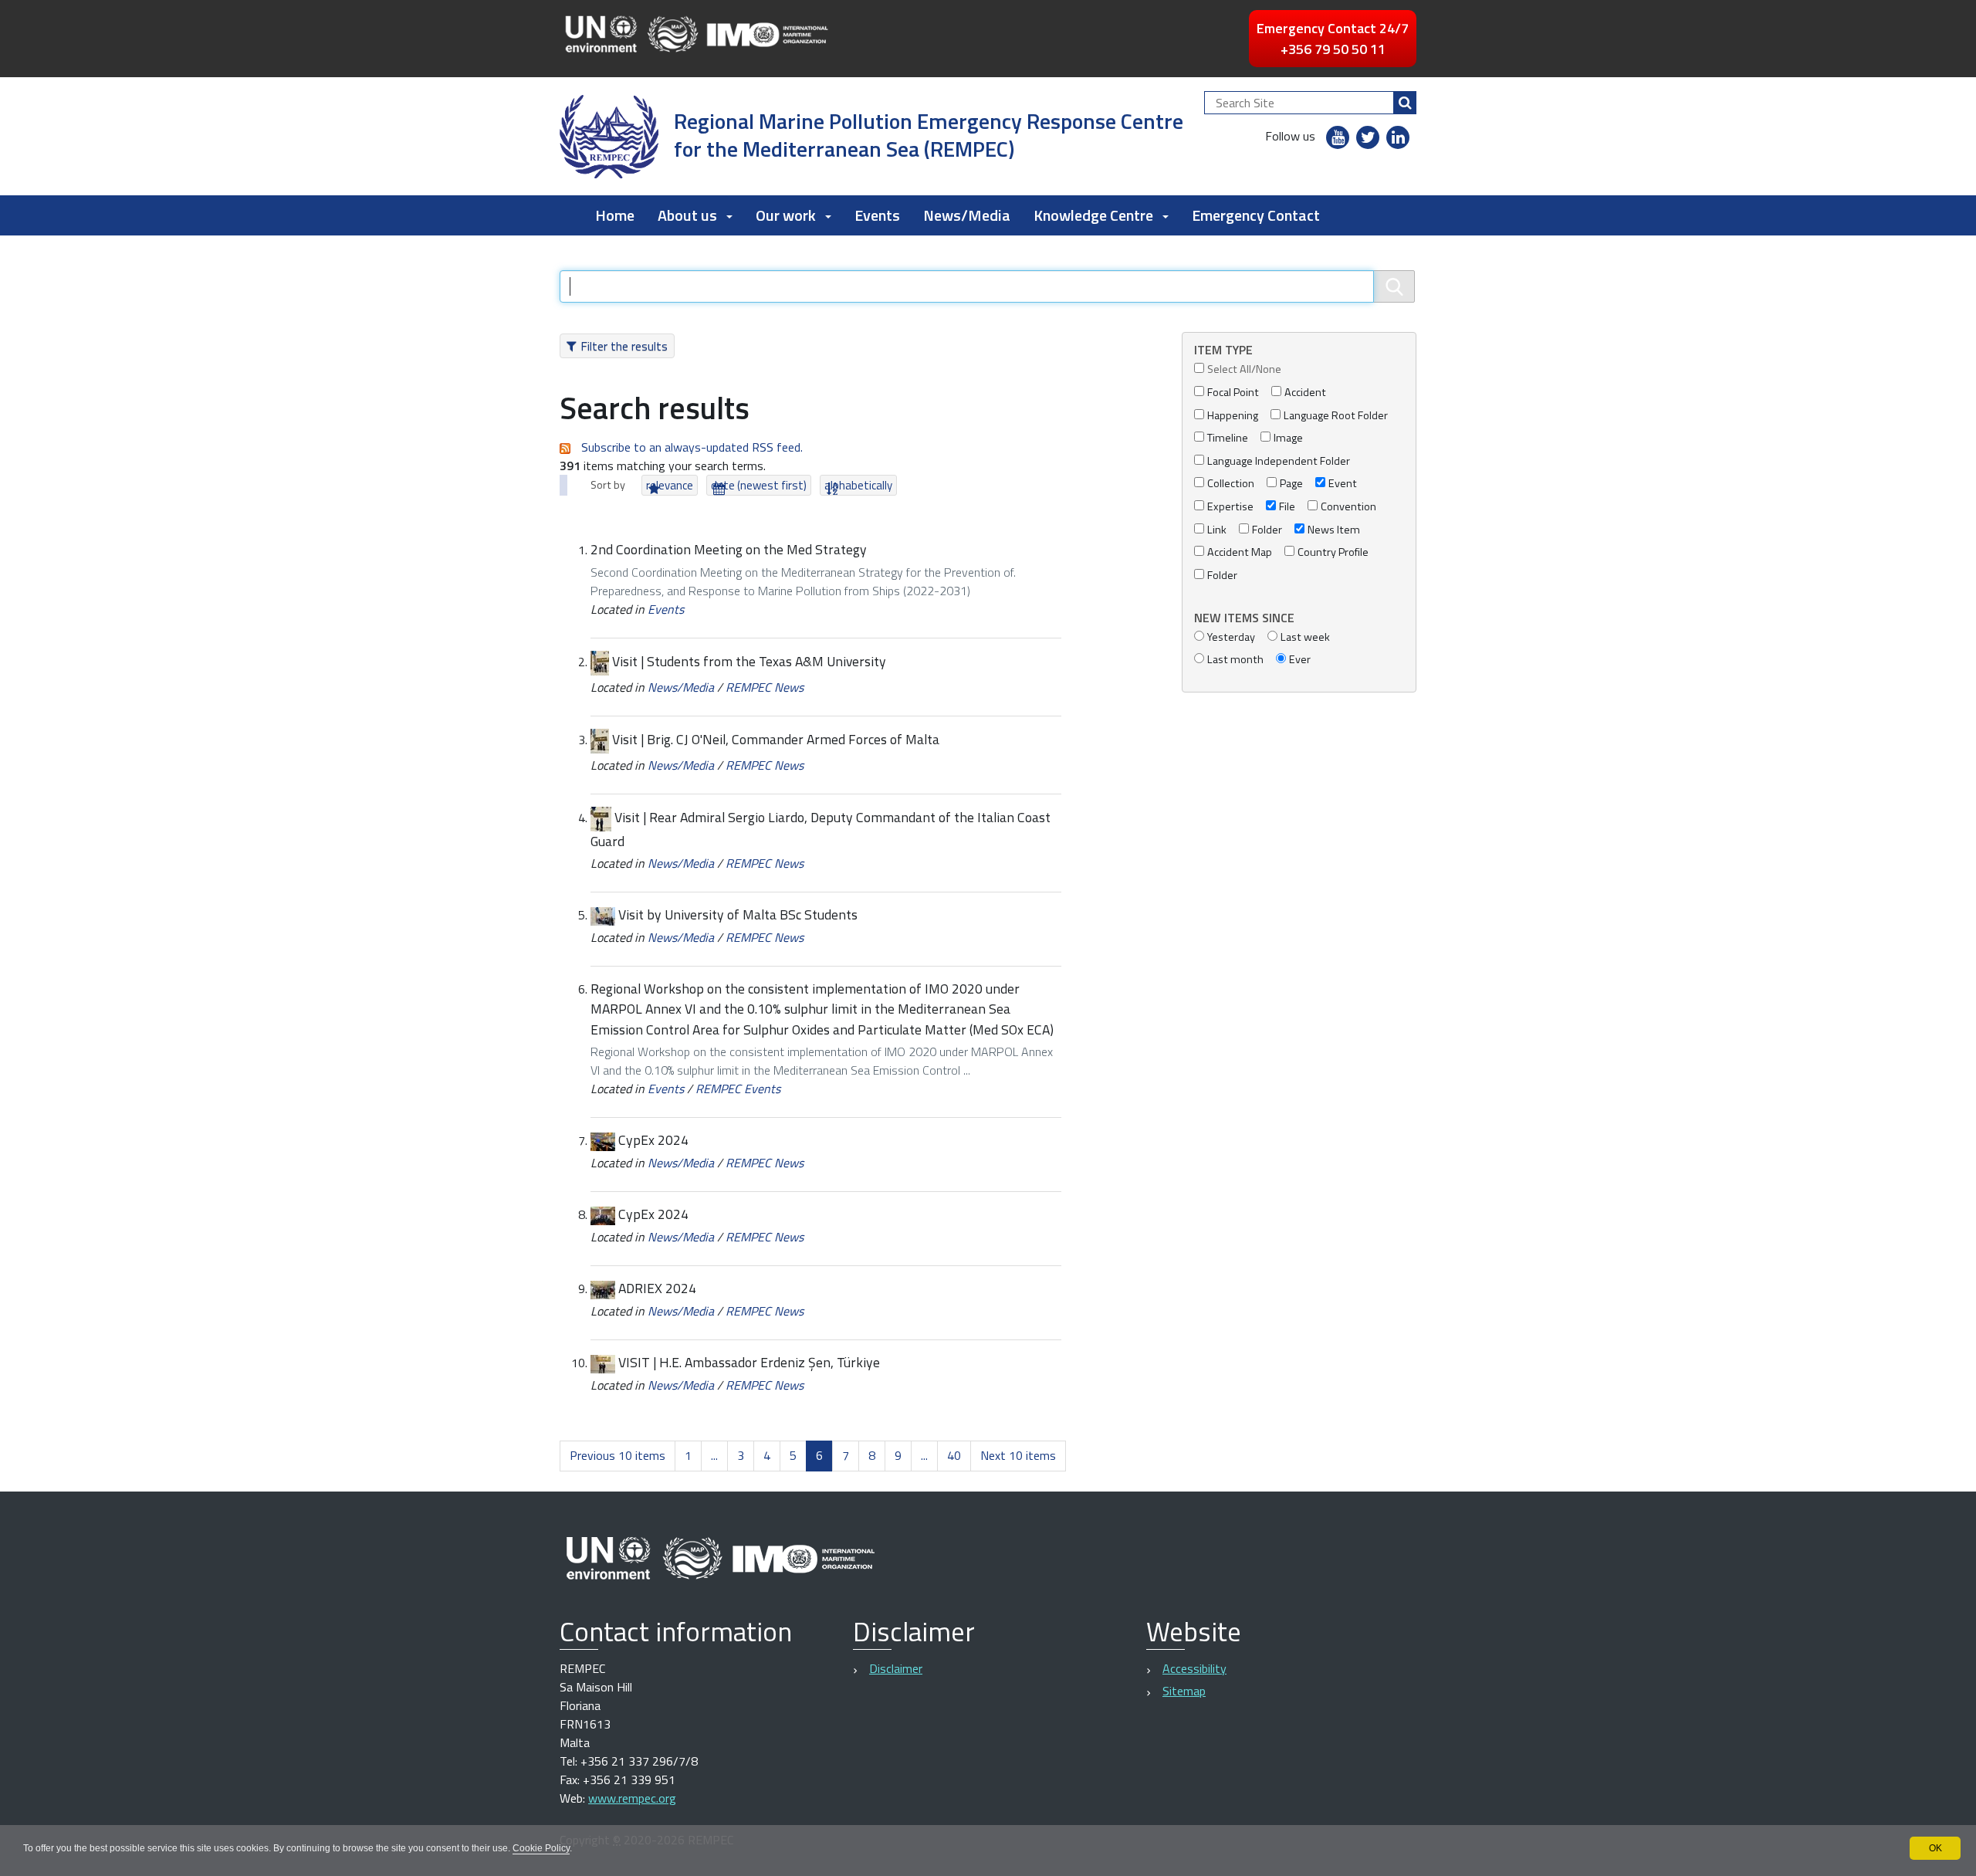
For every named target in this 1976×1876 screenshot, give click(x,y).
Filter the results (624, 346)
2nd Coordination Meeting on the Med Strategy (729, 549)
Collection (1231, 484)
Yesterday (1231, 637)
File (1287, 507)
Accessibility (1194, 1668)
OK (1935, 1848)
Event (1343, 484)
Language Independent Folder (1279, 461)
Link (1217, 530)
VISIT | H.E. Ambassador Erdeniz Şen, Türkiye (749, 1362)
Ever (1300, 660)
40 (954, 1455)
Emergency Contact (1256, 215)
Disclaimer (896, 1668)
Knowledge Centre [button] (1093, 215)
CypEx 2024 (653, 1140)
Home (615, 215)
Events (877, 215)
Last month (1235, 660)
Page (1291, 484)
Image (1288, 438)
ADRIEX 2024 (657, 1288)
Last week (1305, 637)
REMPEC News (765, 687)
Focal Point (1233, 393)
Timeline (1228, 438)
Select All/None (1244, 369)
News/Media (967, 215)
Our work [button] (786, 215)
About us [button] (687, 215)
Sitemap (1184, 1691)
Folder (1267, 530)
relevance (670, 485)
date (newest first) (759, 485)
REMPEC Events (738, 1089)
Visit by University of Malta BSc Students (738, 914)
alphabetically (858, 485)
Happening (1233, 416)
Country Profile (1333, 552)
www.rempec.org (632, 1798)
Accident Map (1240, 552)
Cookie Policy (541, 1848)
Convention (1348, 507)
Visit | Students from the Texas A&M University (749, 661)
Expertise (1230, 507)
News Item (1334, 530)
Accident (1305, 393)
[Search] (1405, 103)
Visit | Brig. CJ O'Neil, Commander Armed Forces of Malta (776, 739)
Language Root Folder (1336, 416)
